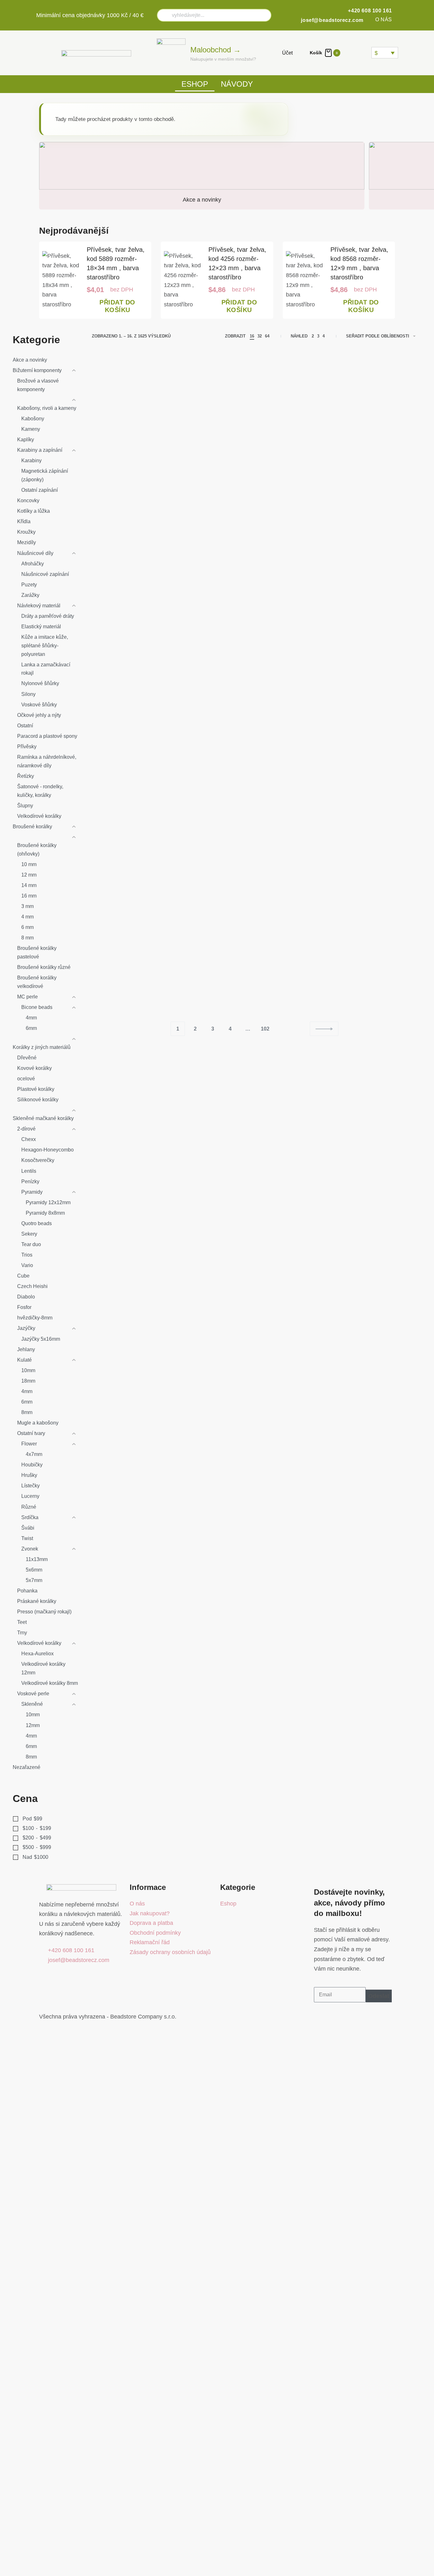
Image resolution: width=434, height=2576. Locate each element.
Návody (237, 84)
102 (265, 1029)
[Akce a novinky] (202, 169)
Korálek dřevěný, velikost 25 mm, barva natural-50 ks (295, 468)
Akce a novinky (202, 200)
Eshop (195, 84)
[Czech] (350, 53)
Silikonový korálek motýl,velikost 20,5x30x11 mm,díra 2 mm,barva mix (127, 800)
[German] (366, 53)
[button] (117, 307)
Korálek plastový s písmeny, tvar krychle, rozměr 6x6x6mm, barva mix (377, 477)
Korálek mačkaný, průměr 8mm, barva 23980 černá (378, 958)
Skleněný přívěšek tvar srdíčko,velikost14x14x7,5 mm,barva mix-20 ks (212, 967)
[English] (358, 53)
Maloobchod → (216, 50)
